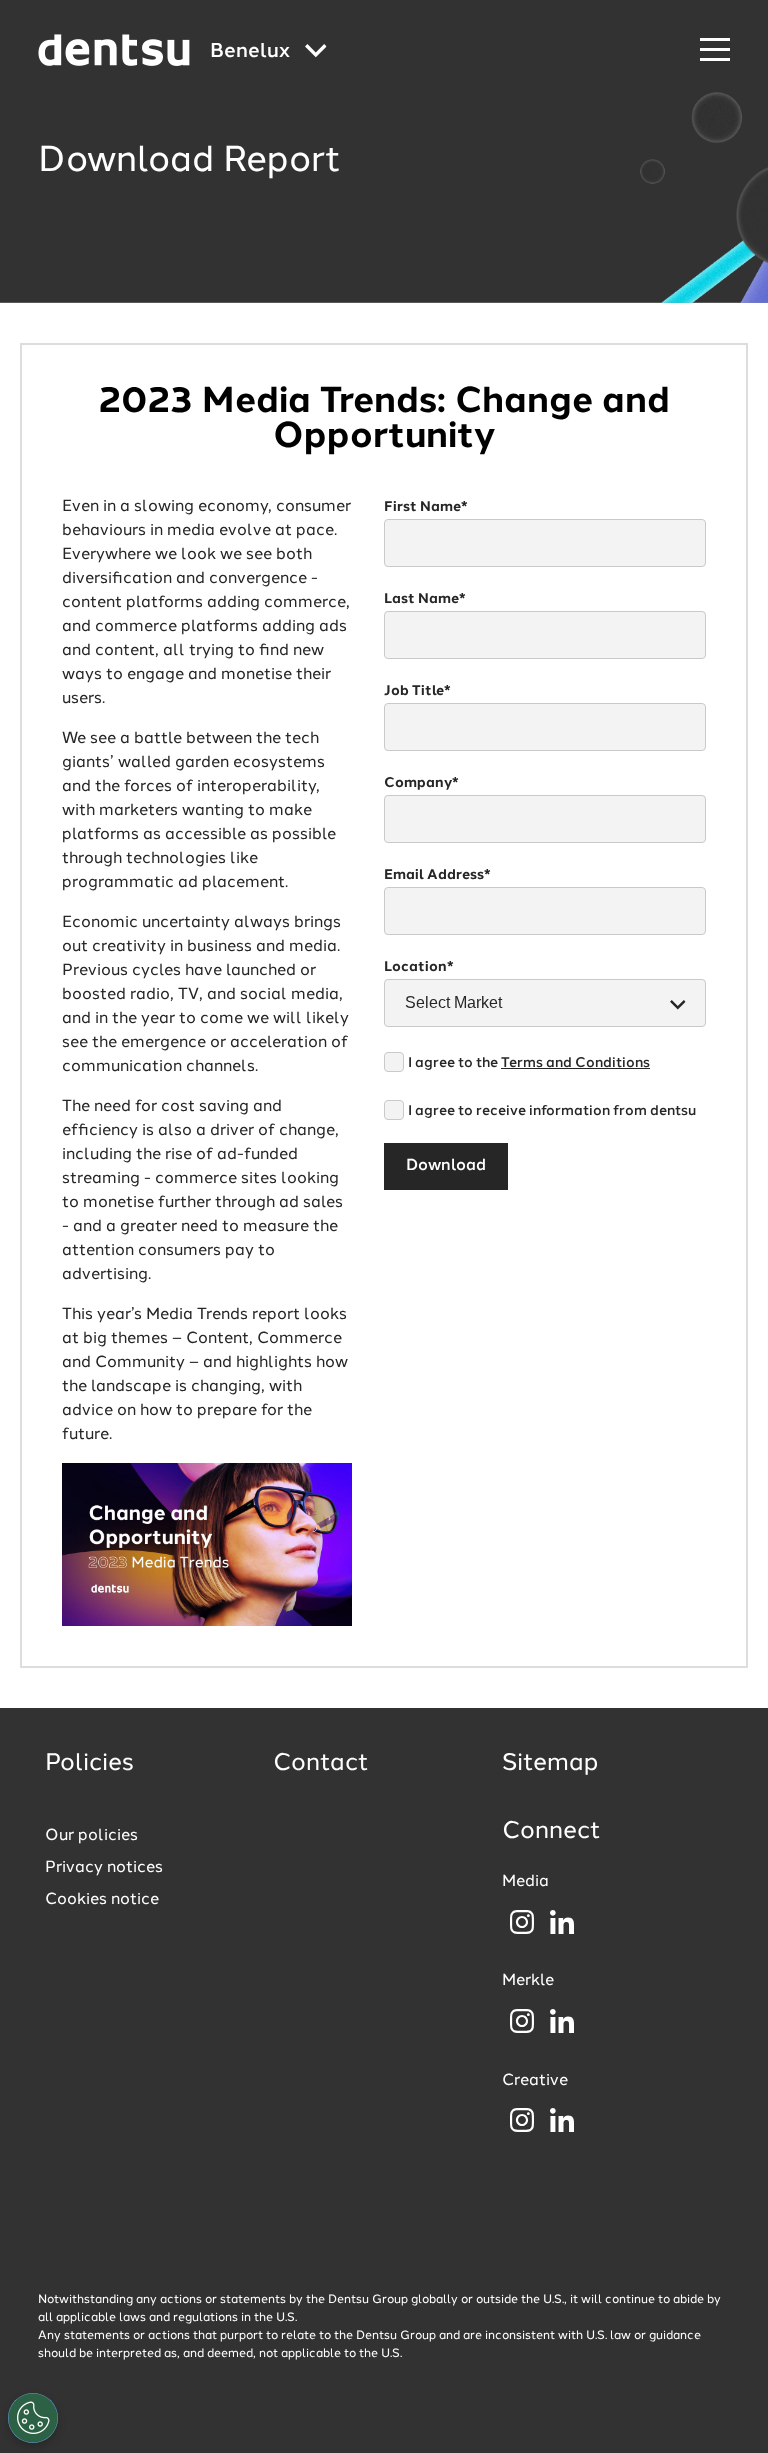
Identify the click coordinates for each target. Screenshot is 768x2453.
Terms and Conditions (575, 1063)
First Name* (426, 507)
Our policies (91, 1836)
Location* (419, 967)
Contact (321, 1764)
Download (446, 1166)
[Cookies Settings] (33, 2418)
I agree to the (529, 1063)
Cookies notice (102, 1900)
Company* (421, 783)
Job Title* (417, 691)
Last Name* (425, 599)
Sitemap (550, 1764)
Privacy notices (104, 1868)
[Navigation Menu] (715, 50)
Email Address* (437, 875)
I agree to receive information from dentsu (552, 1111)
